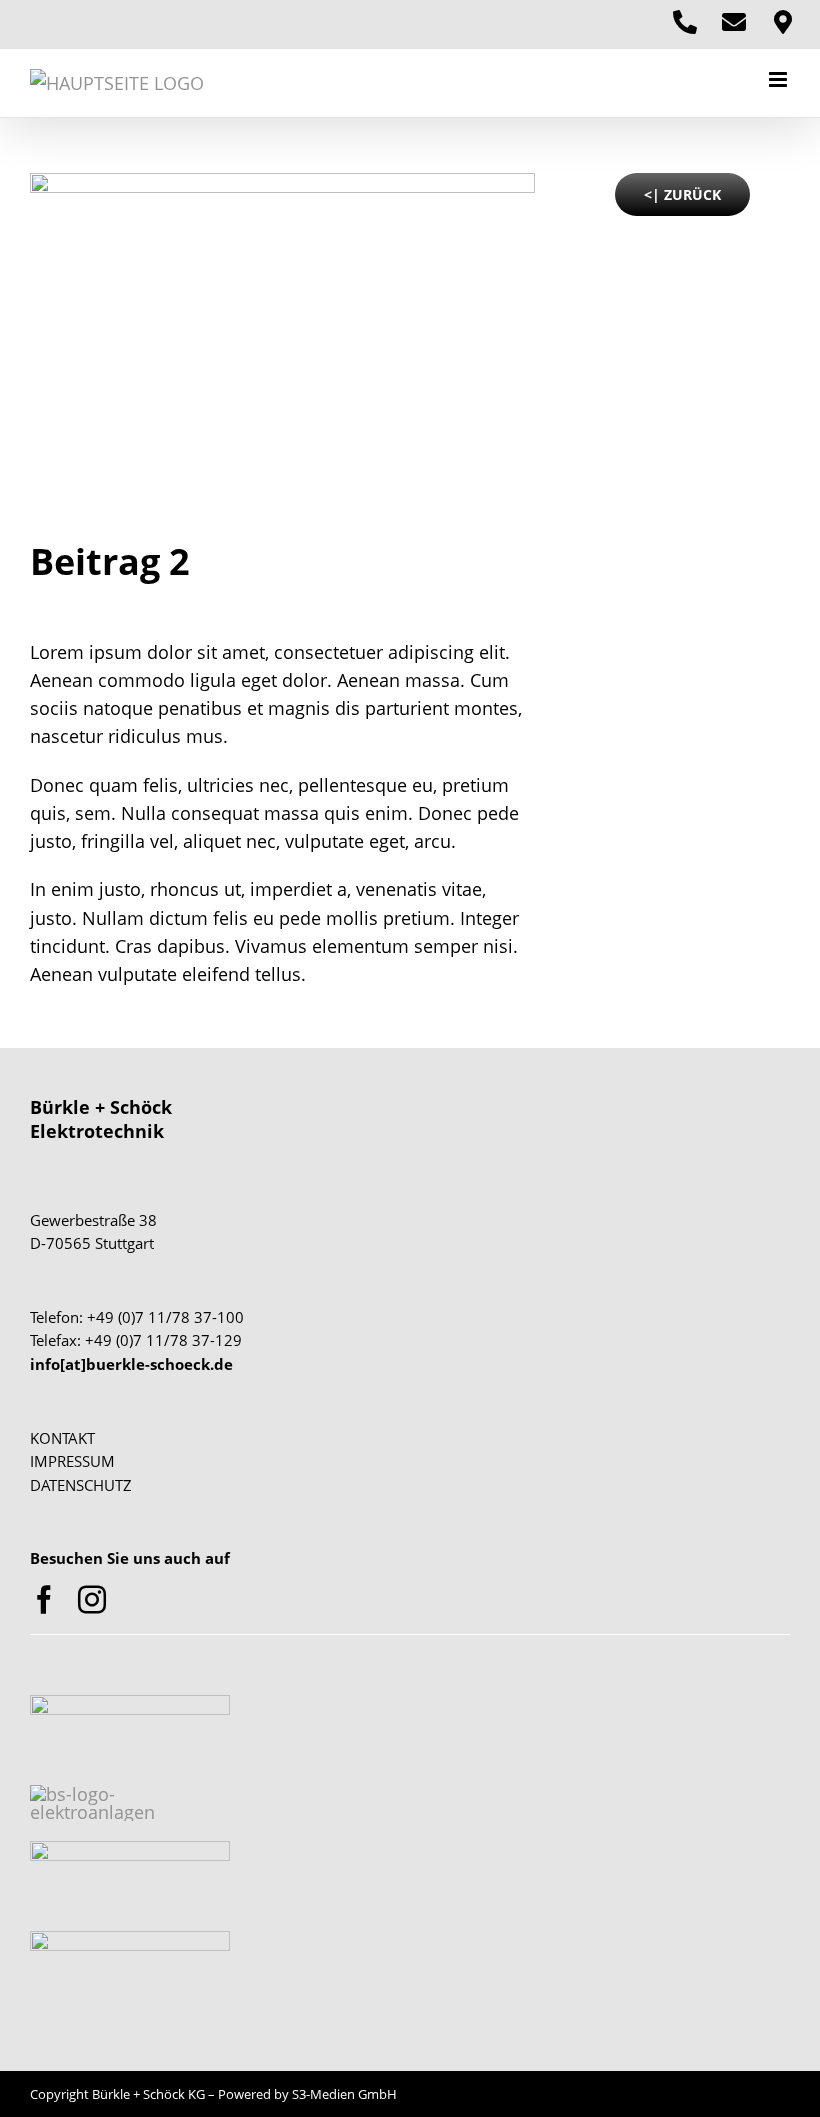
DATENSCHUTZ (81, 1485)
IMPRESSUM (72, 1461)
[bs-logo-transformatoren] (130, 1850)
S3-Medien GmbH (344, 2094)
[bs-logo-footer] (130, 1704)
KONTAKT (62, 1438)
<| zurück (682, 194)
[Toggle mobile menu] (779, 79)
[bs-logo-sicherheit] (130, 1940)
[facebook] (44, 1600)
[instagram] (92, 1600)
